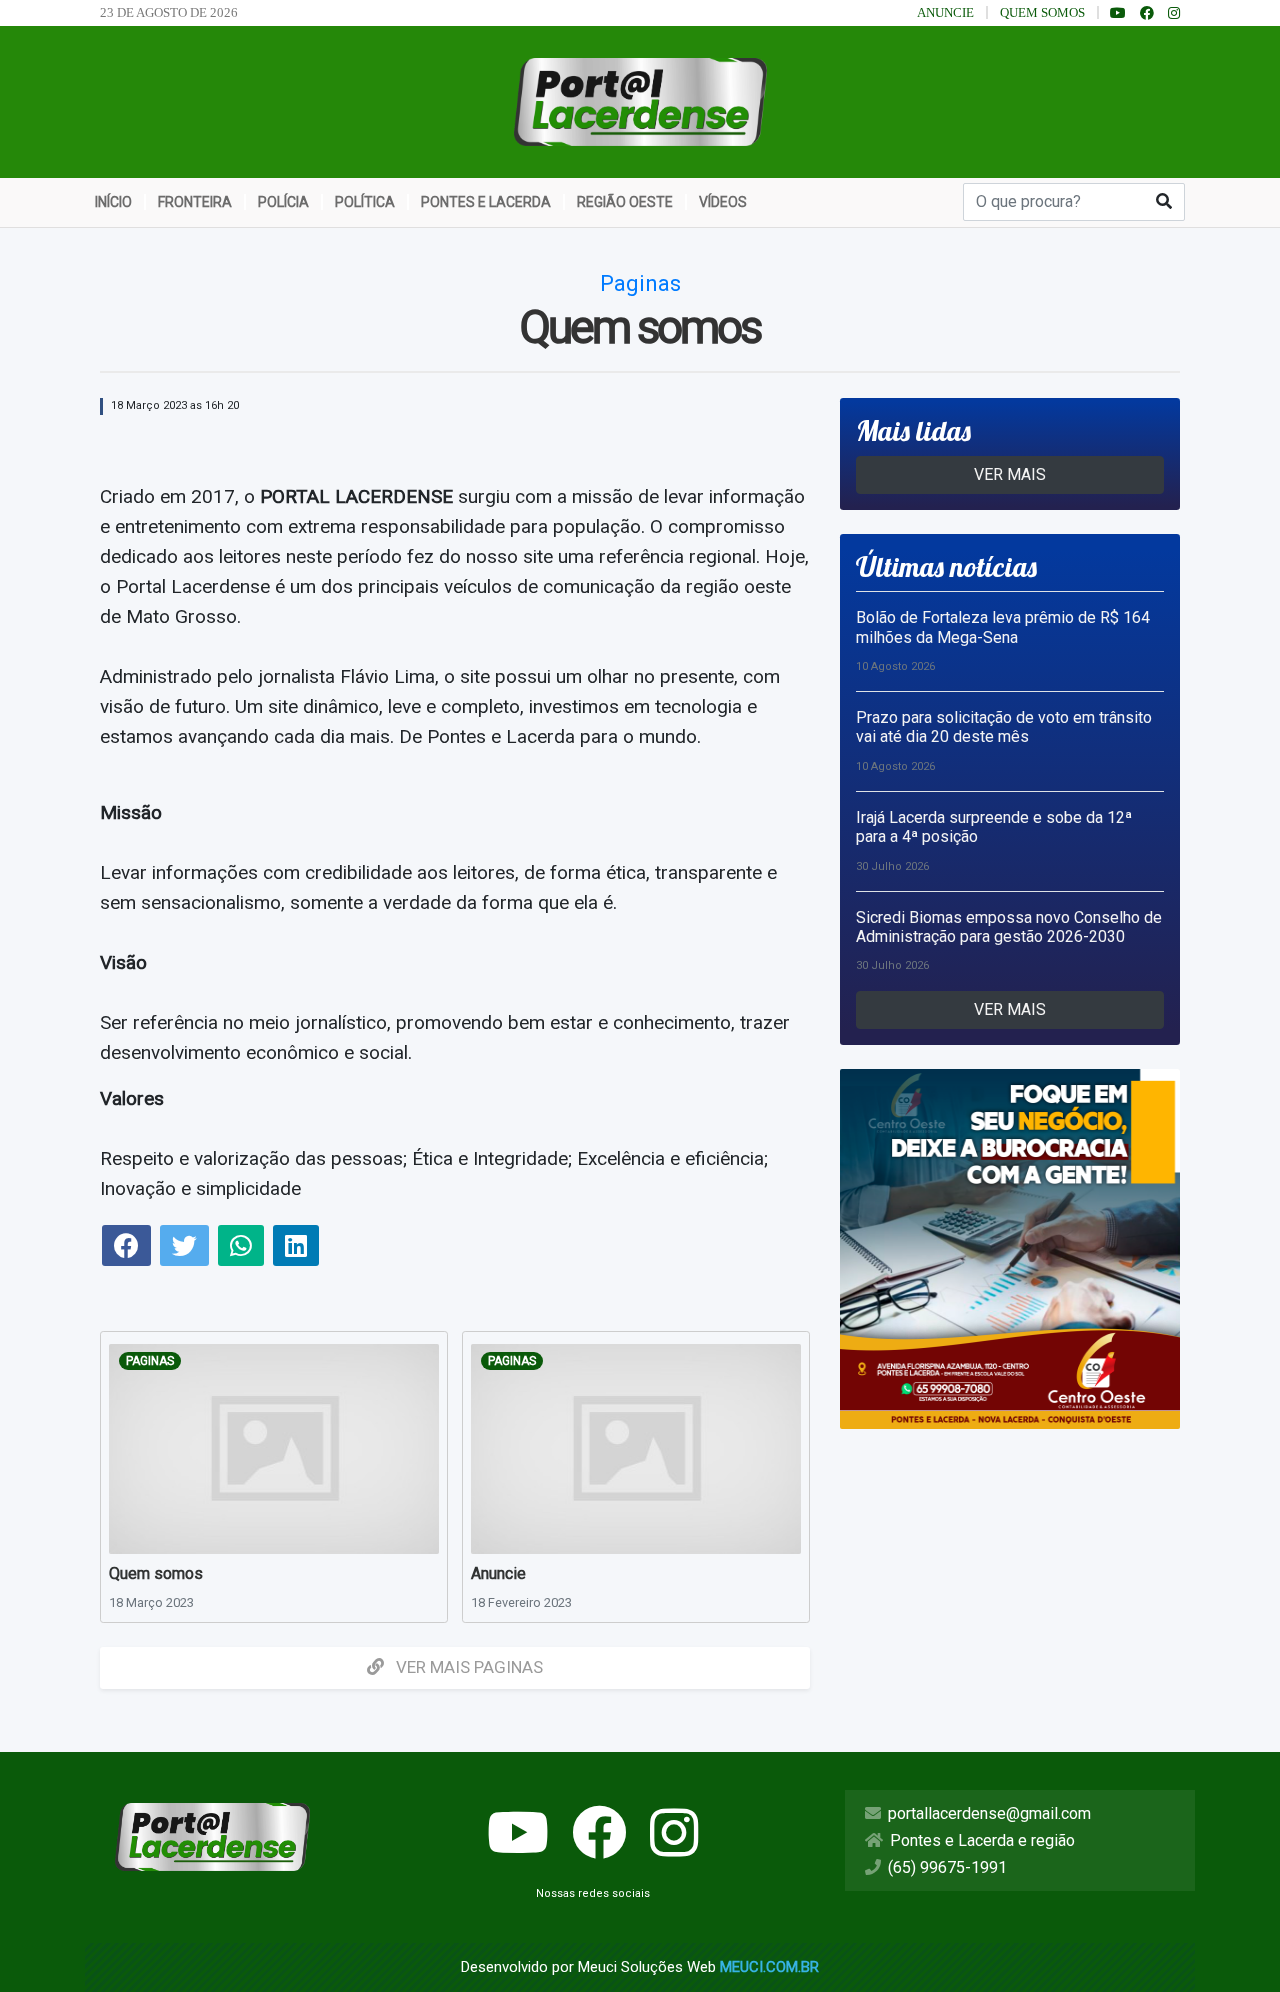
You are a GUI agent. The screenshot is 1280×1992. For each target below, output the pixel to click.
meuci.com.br (769, 1967)
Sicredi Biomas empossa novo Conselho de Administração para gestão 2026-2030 (1009, 927)
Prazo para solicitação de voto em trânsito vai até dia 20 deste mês (1004, 727)
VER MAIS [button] (1010, 474)
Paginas (150, 1361)
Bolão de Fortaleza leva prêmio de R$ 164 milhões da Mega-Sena (1003, 627)
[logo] (640, 100)
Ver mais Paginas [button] (467, 1667)
